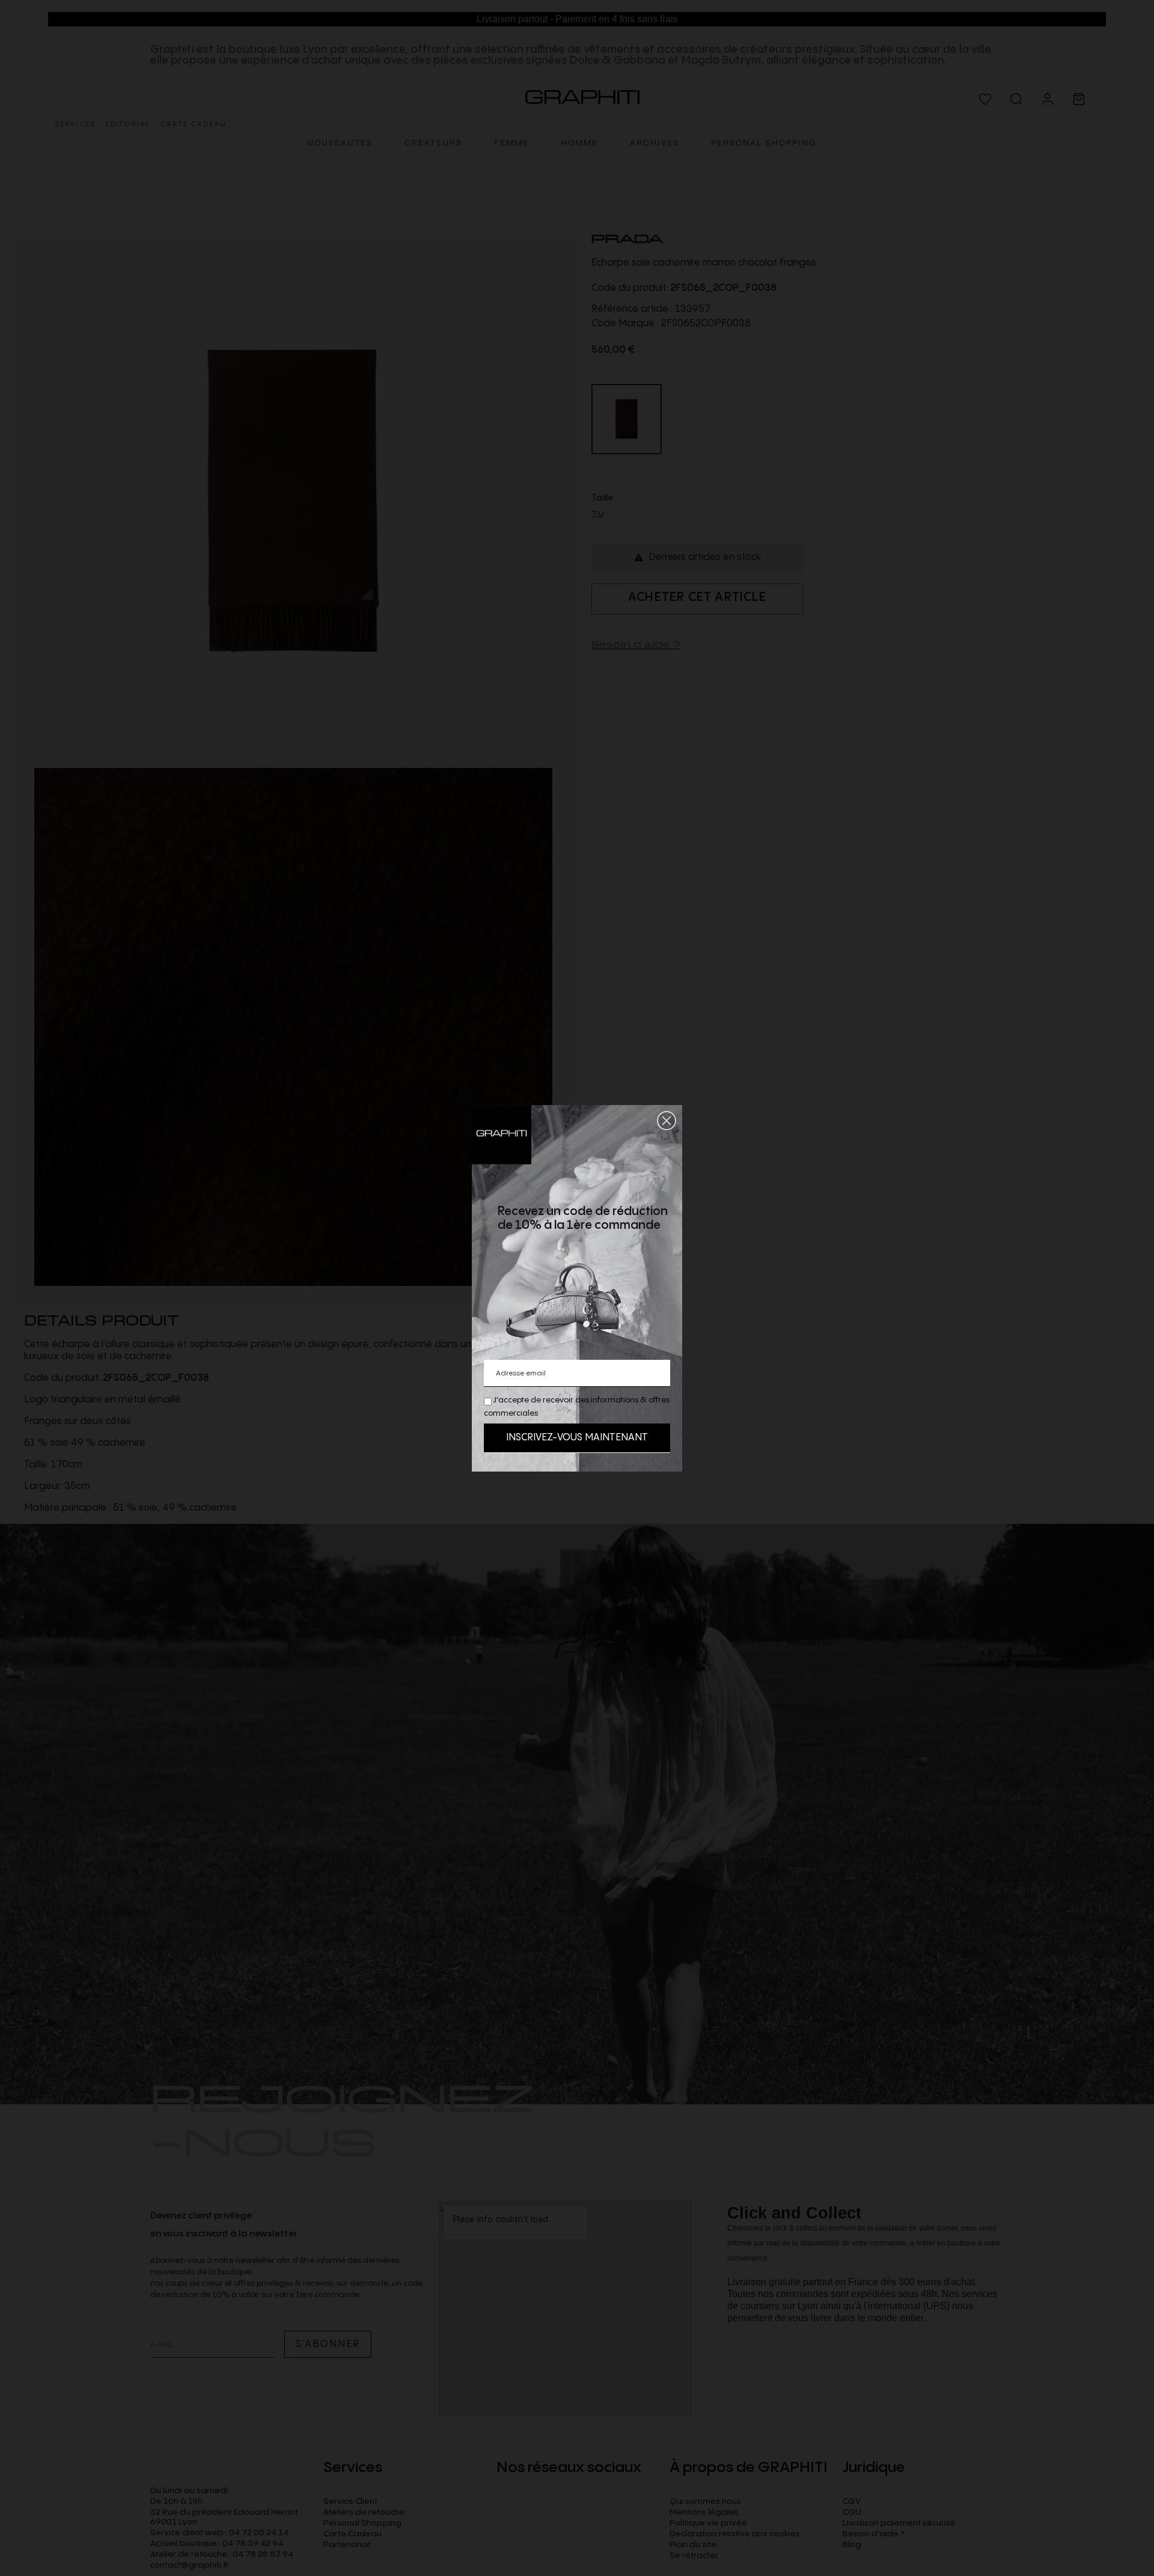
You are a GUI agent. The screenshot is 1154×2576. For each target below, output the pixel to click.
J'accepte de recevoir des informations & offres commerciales (577, 1407)
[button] (667, 1121)
